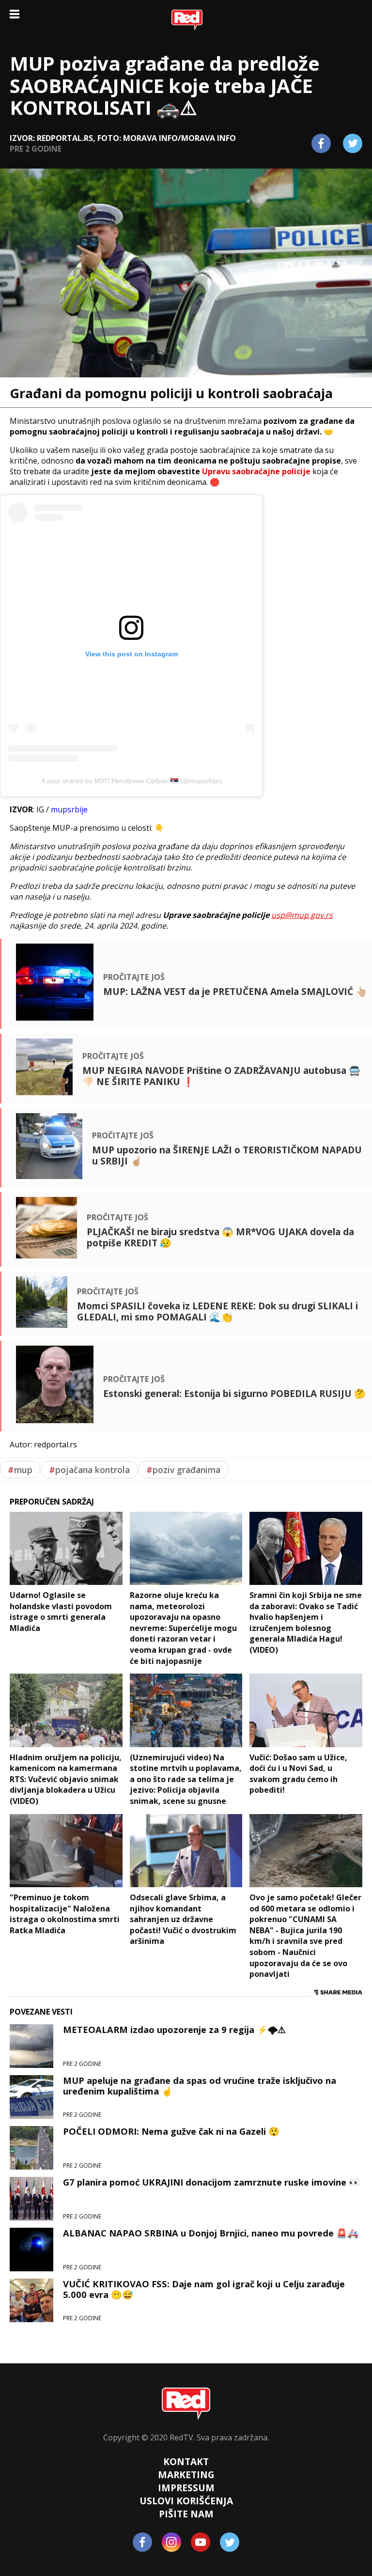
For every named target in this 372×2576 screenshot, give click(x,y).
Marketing (186, 2475)
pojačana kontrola (89, 1470)
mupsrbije (69, 809)
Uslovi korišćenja (186, 2501)
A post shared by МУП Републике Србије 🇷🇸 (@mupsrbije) (132, 781)
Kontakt (186, 2461)
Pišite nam (186, 2514)
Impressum (186, 2488)
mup (20, 1470)
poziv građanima (183, 1470)
